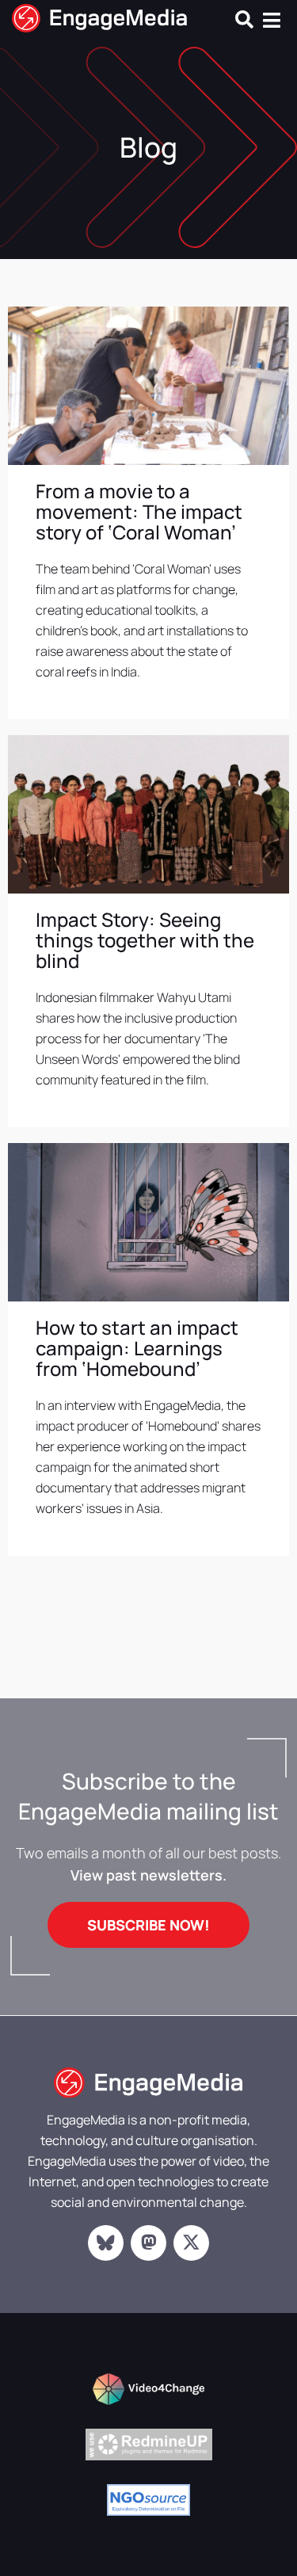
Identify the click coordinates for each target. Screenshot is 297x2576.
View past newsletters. (148, 1875)
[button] (244, 19)
